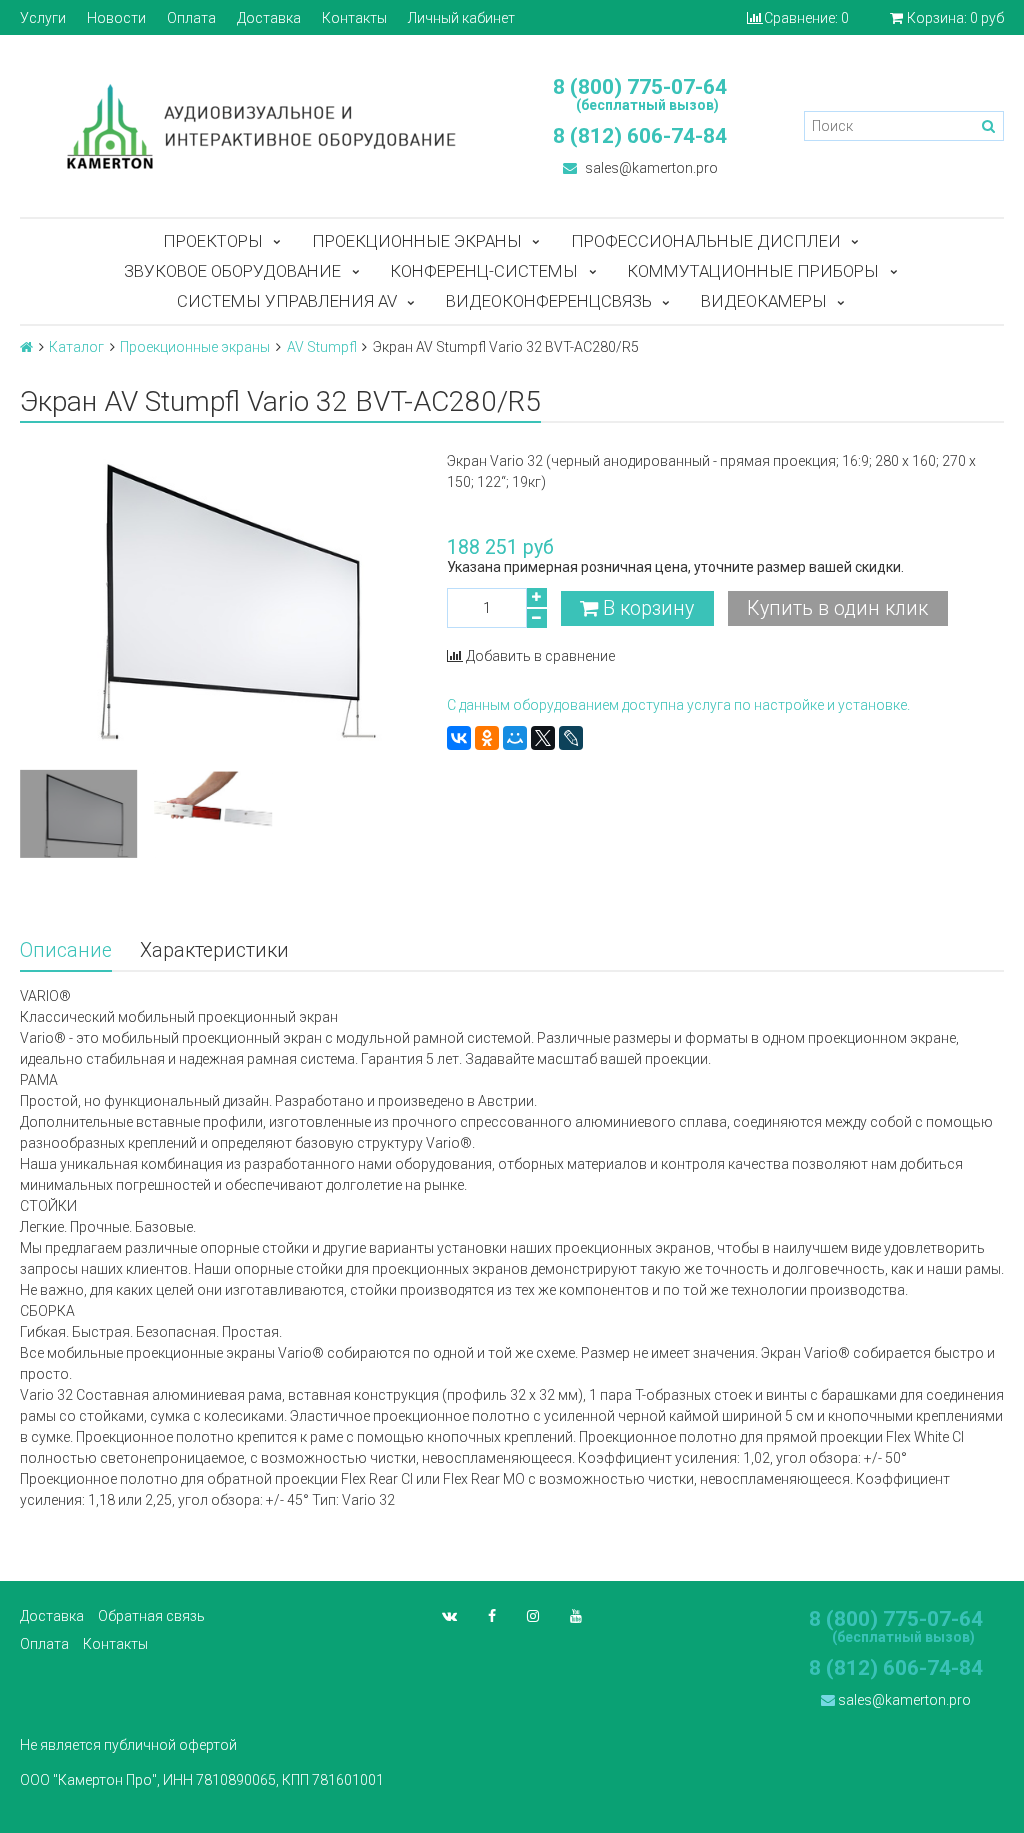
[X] (543, 738)
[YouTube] (576, 1616)
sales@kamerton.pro (650, 168)
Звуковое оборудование (232, 271)
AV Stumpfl (322, 347)
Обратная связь (151, 1616)
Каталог (76, 347)
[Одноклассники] (487, 738)
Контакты (354, 18)
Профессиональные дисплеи (706, 241)
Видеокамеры (764, 301)
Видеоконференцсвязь (549, 301)
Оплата (191, 18)
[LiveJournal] (571, 738)
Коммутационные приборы (753, 271)
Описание (66, 950)
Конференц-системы (484, 271)
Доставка (269, 18)
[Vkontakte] (449, 1616)
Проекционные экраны (417, 241)
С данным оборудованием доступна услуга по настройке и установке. (678, 705)
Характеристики (214, 950)
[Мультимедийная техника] (256, 126)
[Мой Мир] (515, 738)
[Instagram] (533, 1616)
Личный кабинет (461, 18)
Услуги (43, 18)
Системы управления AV (287, 301)
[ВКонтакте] (459, 738)
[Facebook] (492, 1616)
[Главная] (26, 347)
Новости (116, 18)
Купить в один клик (837, 608)
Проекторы (213, 241)
